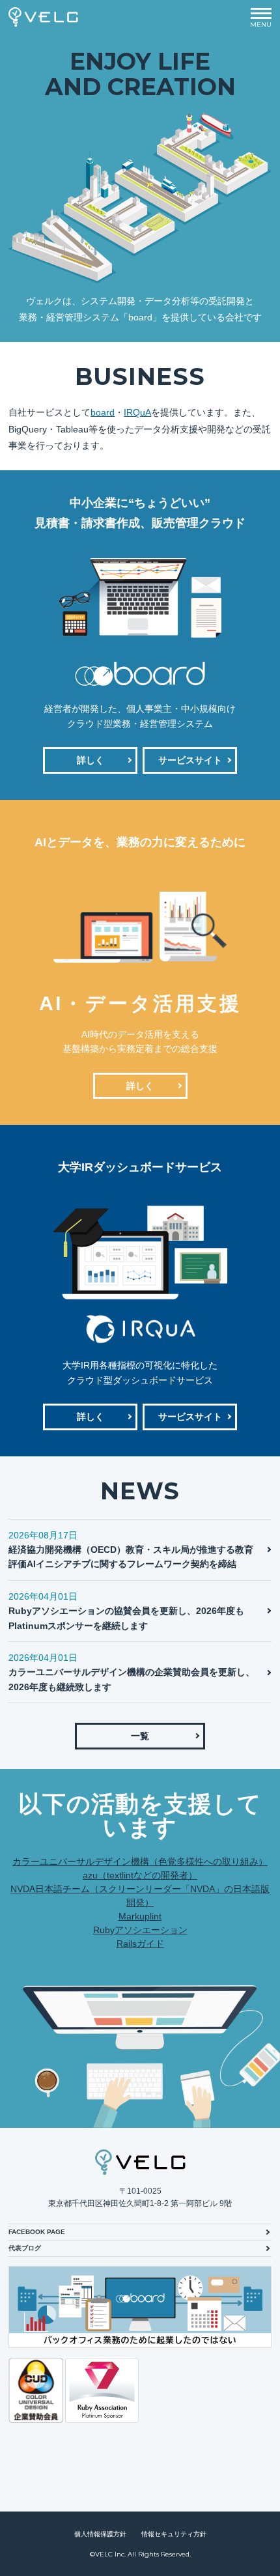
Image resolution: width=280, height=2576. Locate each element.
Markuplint (140, 1916)
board (103, 412)
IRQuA (137, 412)
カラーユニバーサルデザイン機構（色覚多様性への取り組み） (140, 1861)
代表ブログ (25, 2248)
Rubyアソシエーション (140, 1930)
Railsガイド (140, 1944)
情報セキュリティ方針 (174, 2534)
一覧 (140, 1736)
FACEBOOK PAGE (37, 2232)
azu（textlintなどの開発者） (140, 1875)
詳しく (91, 760)
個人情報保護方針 (100, 2534)
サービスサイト (190, 760)
